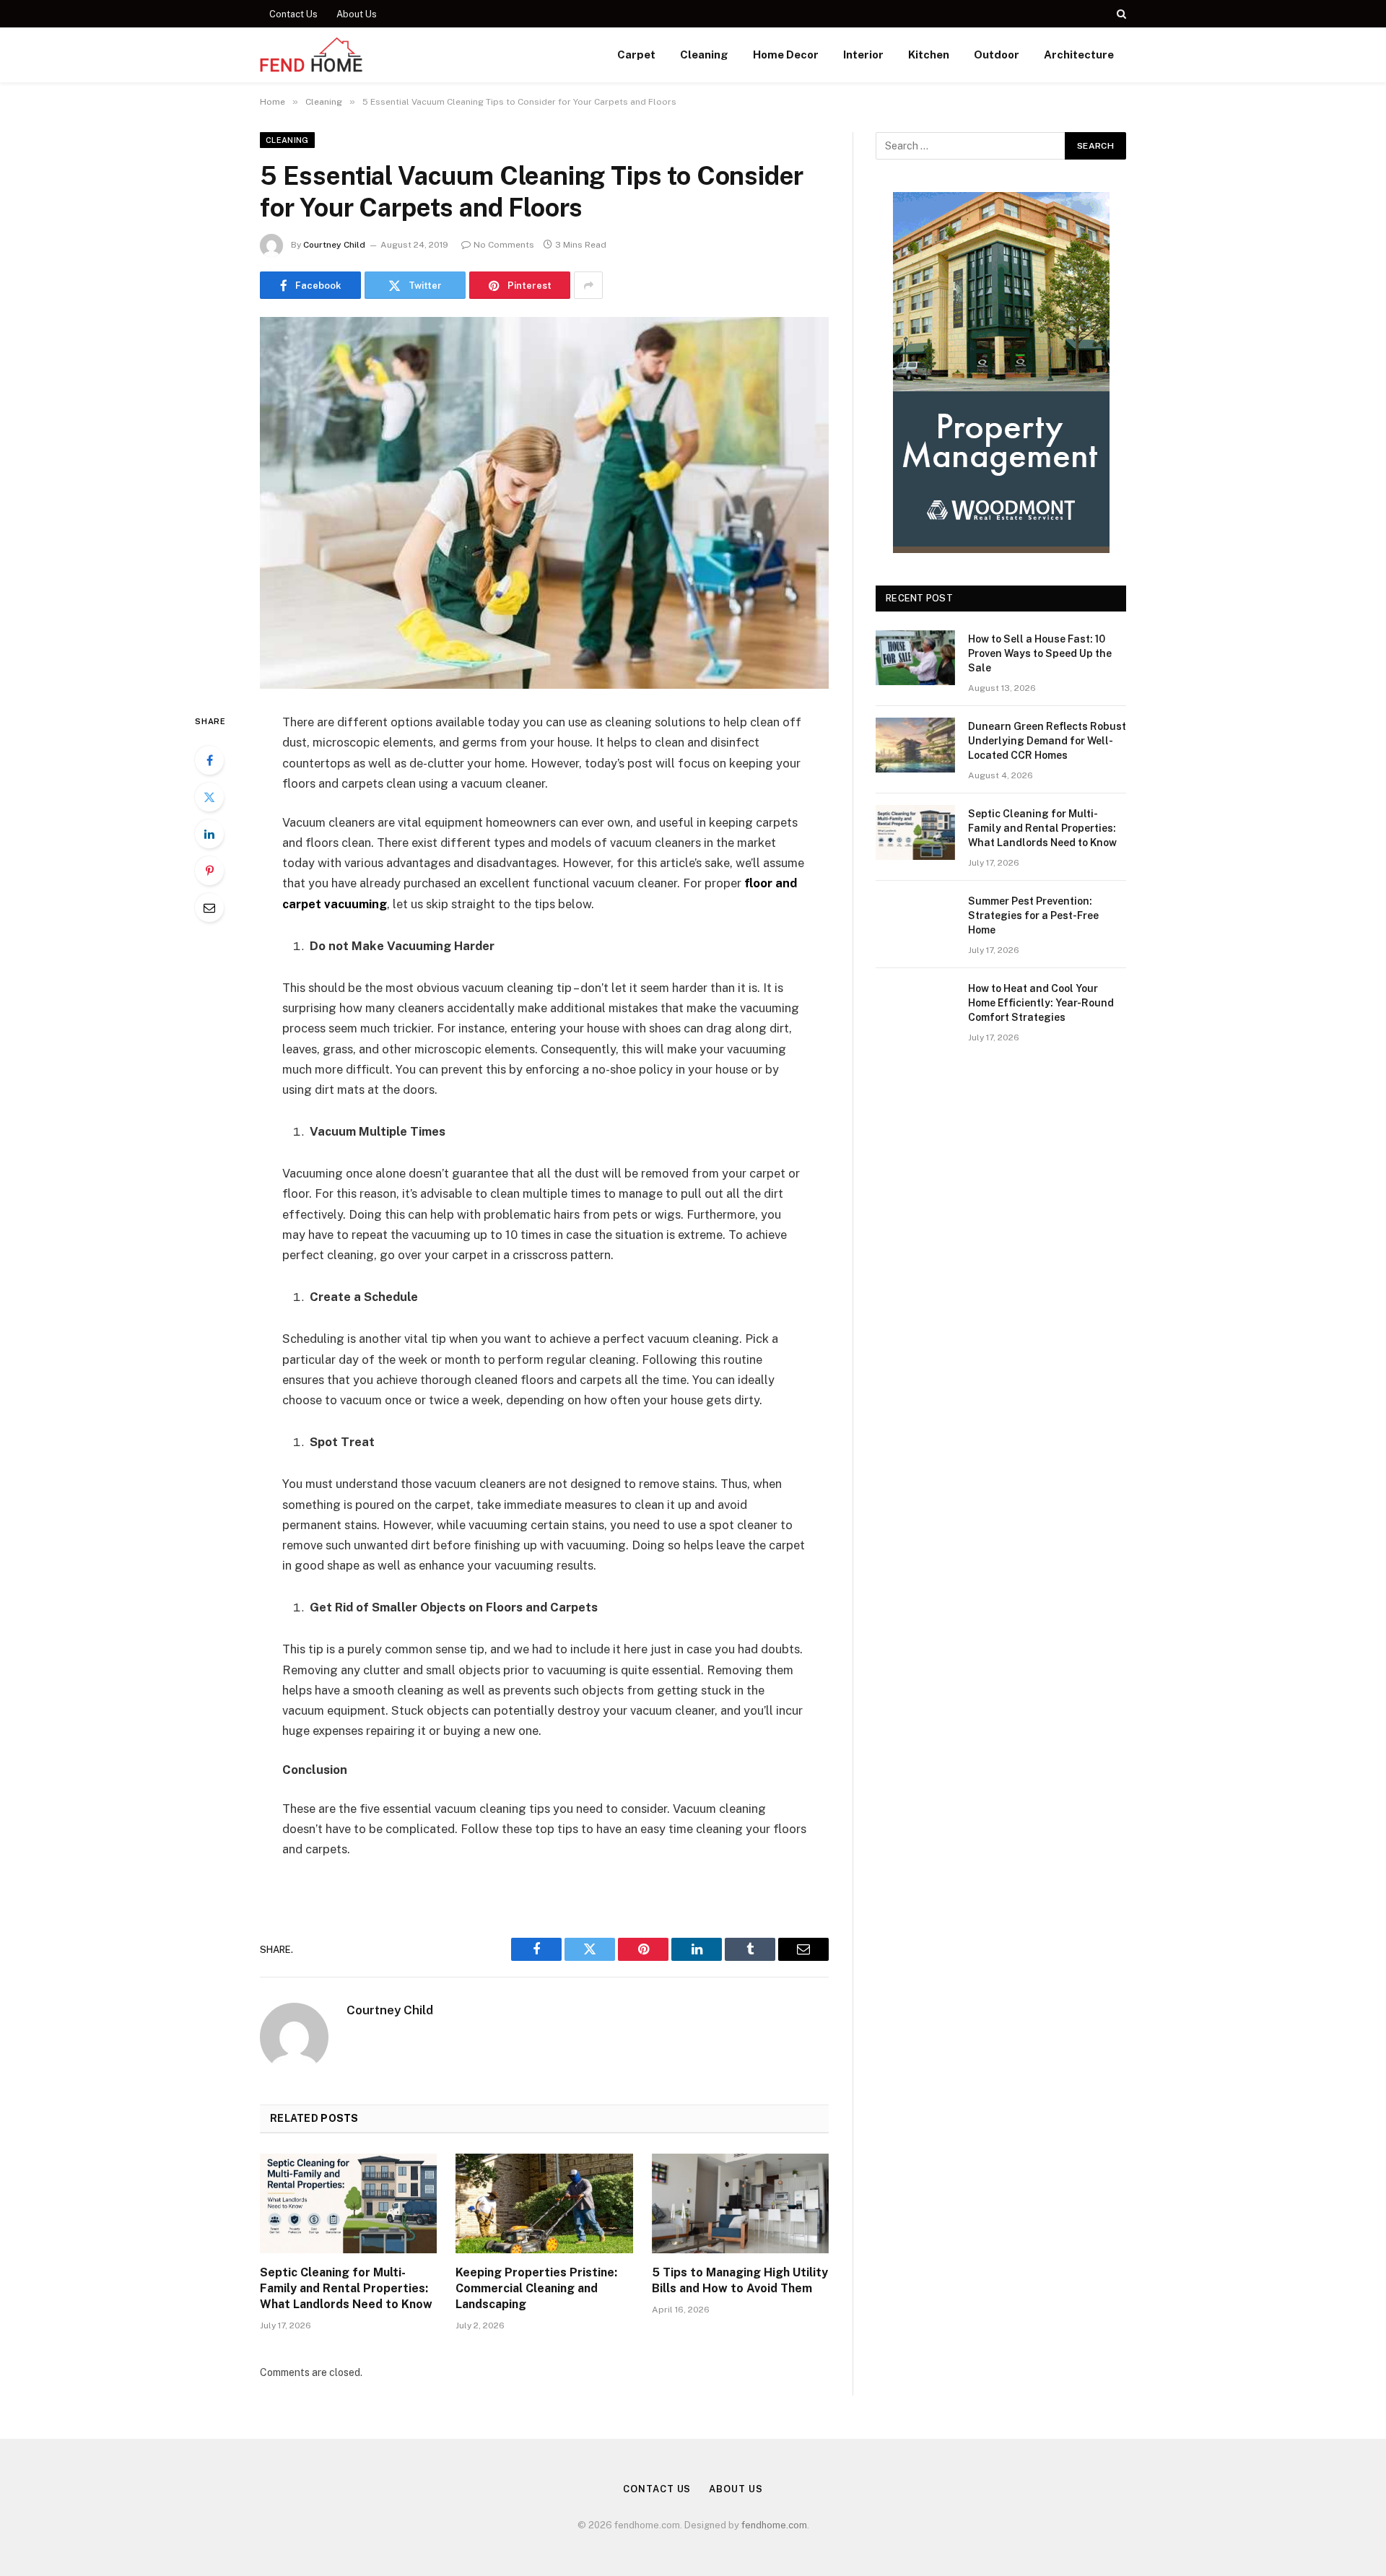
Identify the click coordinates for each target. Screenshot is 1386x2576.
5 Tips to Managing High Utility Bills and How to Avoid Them (740, 2280)
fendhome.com (774, 2525)
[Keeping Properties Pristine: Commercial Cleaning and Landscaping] (544, 2203)
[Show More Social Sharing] (588, 285)
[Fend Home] (311, 55)
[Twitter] (209, 797)
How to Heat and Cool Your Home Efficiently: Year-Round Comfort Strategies (1041, 1003)
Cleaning (704, 55)
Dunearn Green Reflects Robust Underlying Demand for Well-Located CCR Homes (1047, 741)
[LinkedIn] (209, 834)
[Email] (209, 908)
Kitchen (929, 55)
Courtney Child (334, 245)
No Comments (504, 245)
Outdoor (997, 55)
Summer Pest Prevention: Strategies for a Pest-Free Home (1033, 915)
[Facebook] (209, 760)
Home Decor (786, 55)
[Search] (1120, 14)
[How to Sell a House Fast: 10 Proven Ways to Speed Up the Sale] (915, 658)
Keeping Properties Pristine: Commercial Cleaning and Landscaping (536, 2288)
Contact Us (293, 14)
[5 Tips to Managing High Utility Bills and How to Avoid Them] (740, 2203)
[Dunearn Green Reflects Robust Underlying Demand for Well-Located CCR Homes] (915, 745)
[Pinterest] (209, 871)
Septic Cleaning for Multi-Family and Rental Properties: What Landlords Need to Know (346, 2288)
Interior (863, 55)
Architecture (1079, 55)
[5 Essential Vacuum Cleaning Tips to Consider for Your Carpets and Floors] (544, 503)
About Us (357, 14)
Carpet (636, 55)
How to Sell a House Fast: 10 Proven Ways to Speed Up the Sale (1040, 653)
